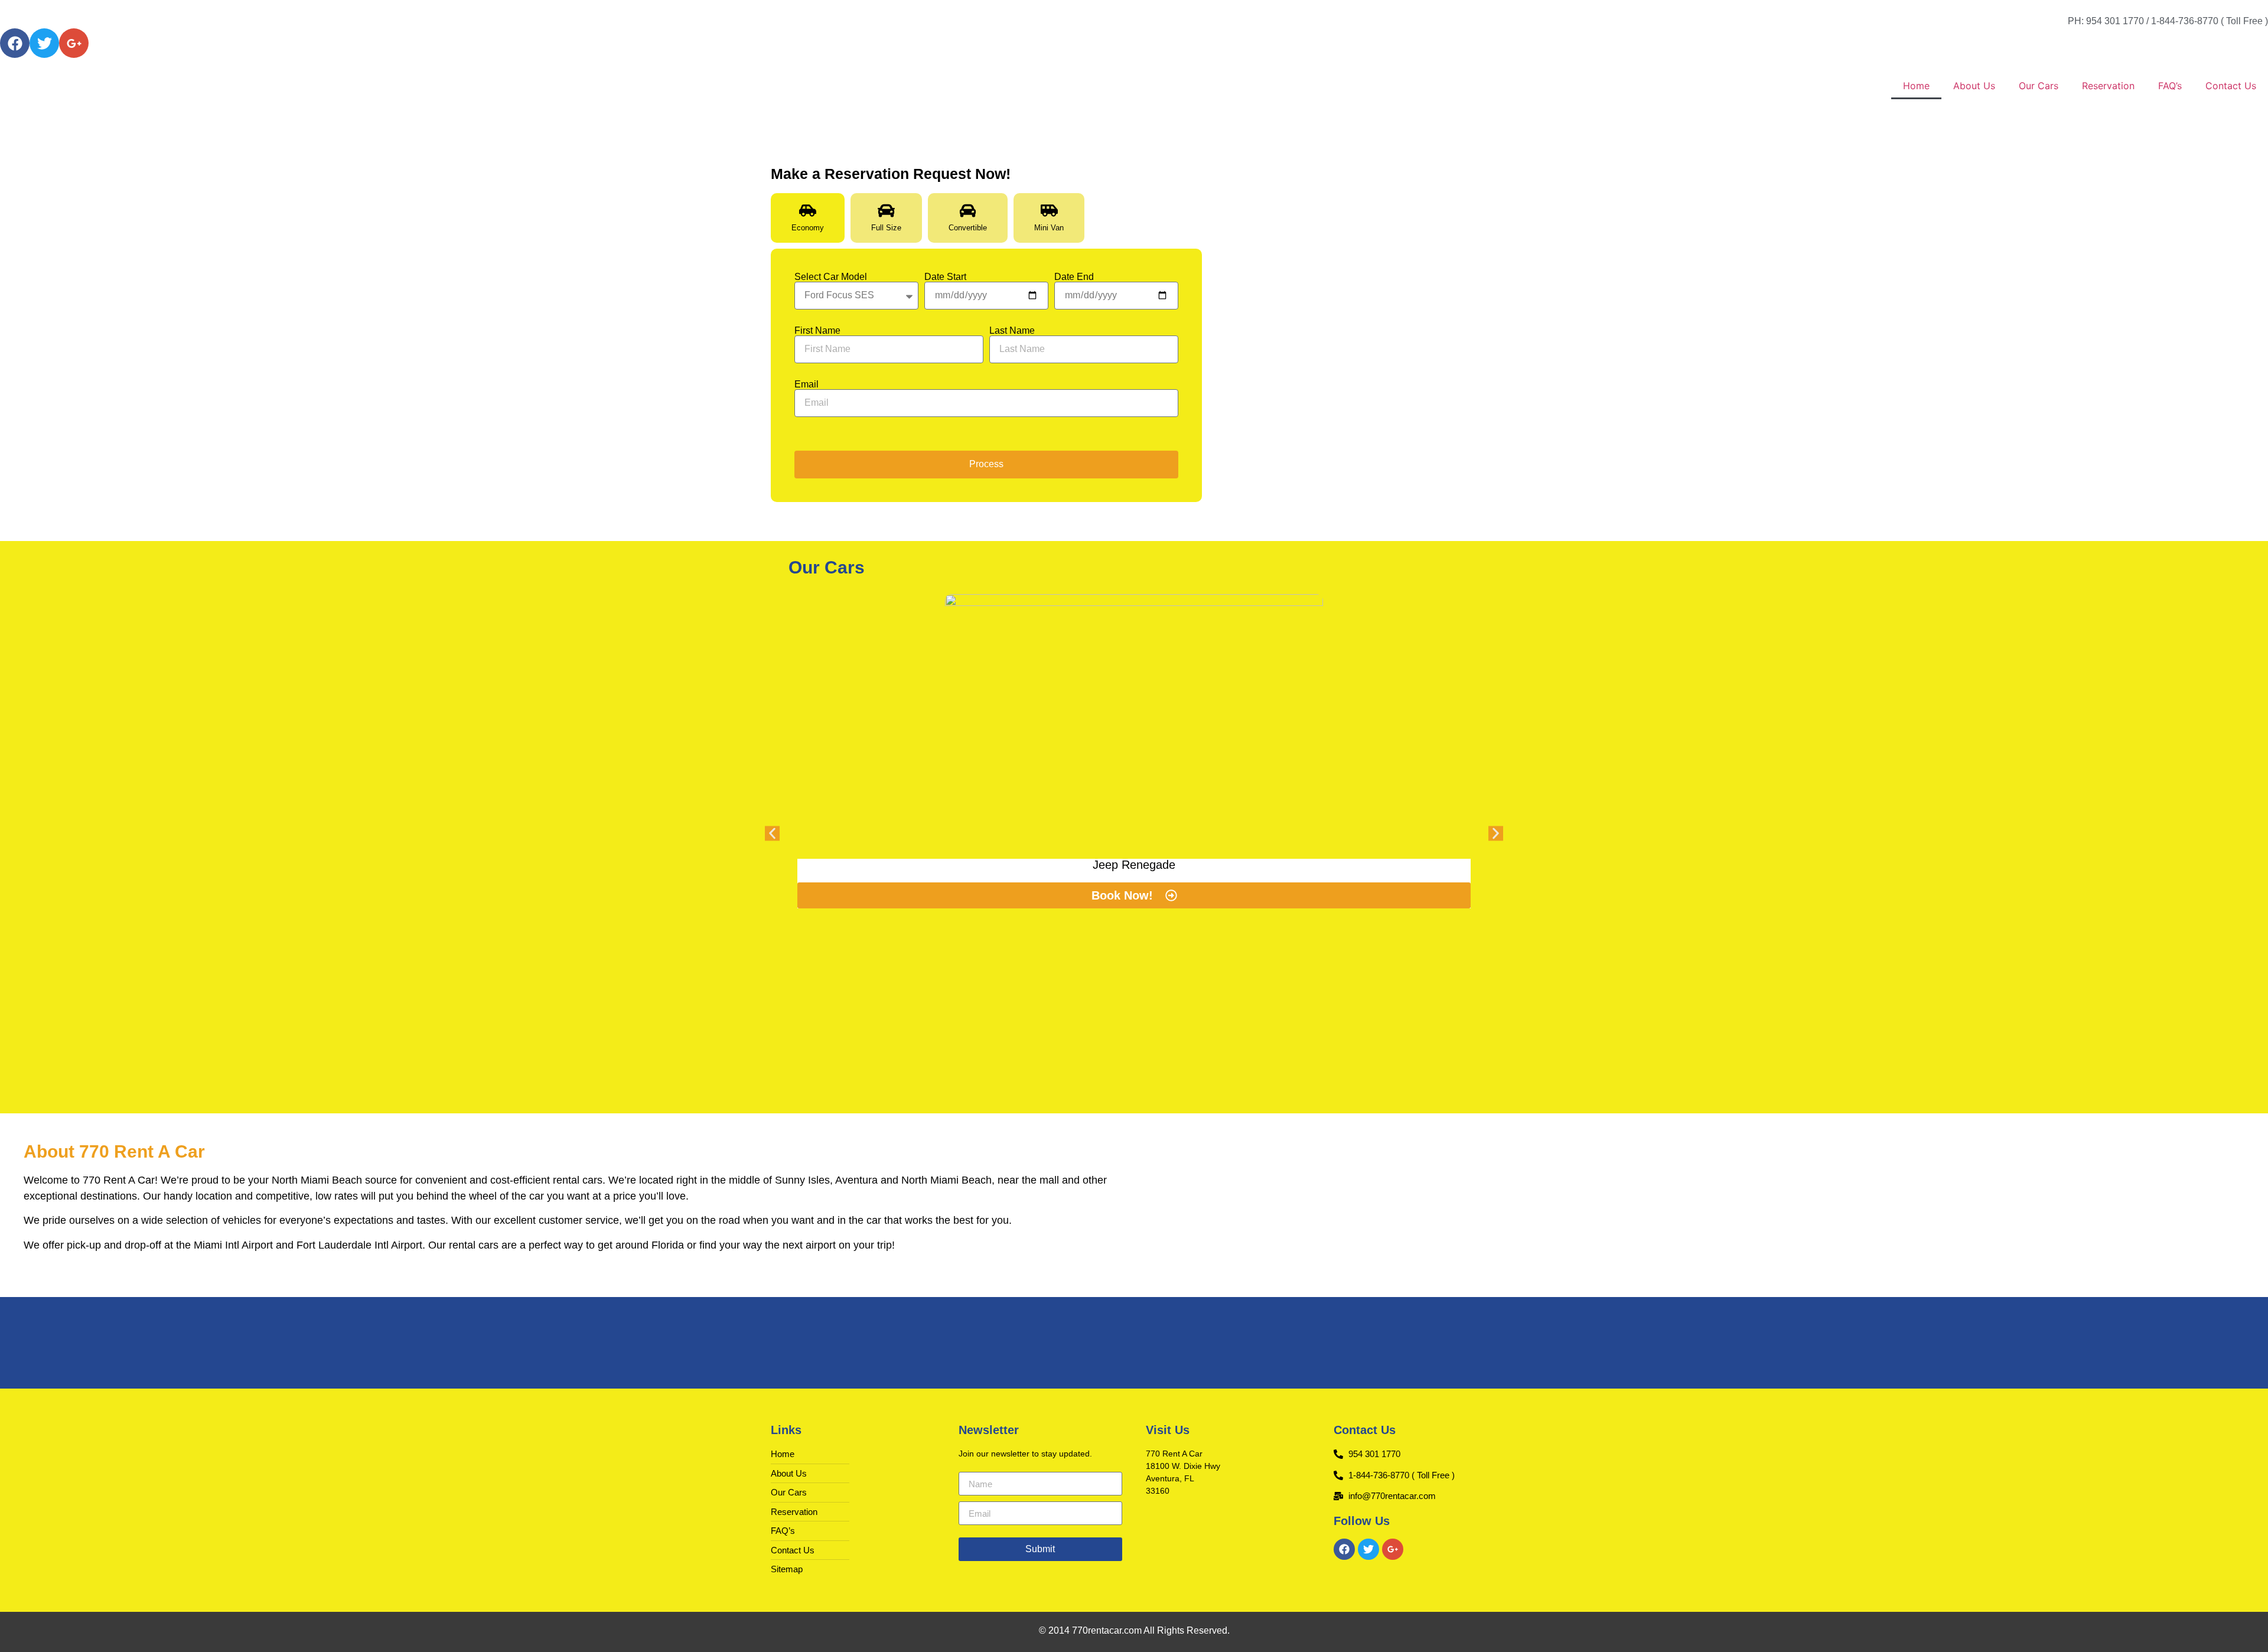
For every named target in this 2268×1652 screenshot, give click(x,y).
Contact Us (2231, 86)
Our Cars (2039, 86)
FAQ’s (2170, 86)
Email (806, 385)
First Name (817, 331)
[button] (772, 833)
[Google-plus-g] (74, 43)
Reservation (2108, 86)
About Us (1974, 86)
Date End (1074, 277)
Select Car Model (831, 277)
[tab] (808, 218)
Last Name (1012, 331)
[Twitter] (44, 43)
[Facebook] (15, 43)
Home (1916, 86)
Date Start (945, 277)
